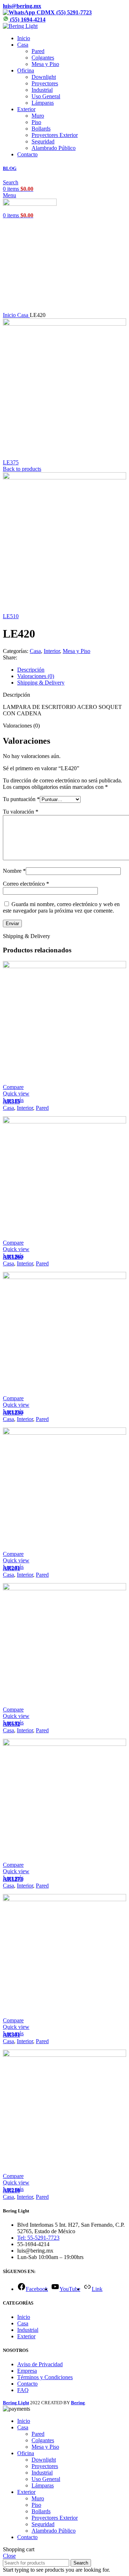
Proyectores (45, 83)
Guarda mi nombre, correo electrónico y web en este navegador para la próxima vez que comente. (61, 907)
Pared (38, 51)
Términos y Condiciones (45, 2377)
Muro (38, 116)
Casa (23, 315)
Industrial (42, 90)
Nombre (14, 871)
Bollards (41, 129)
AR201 (11, 1568)
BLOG (10, 168)
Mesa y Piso (45, 64)
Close (9, 2556)
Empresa (27, 2371)
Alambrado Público (54, 148)
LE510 (11, 616)
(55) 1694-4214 (27, 20)
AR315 (11, 1101)
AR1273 (13, 1879)
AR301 (11, 2035)
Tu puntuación (21, 799)
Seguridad (43, 141)
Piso (36, 122)
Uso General (46, 96)
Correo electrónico (26, 884)
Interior (52, 651)
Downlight (44, 77)
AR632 (11, 1724)
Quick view (16, 1093)
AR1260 (13, 1257)
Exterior (26, 2336)
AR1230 (13, 1413)
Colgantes (43, 58)
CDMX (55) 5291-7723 (63, 12)
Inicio (10, 315)
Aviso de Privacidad (40, 2364)
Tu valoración (21, 812)
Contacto (27, 2384)
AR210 (11, 2190)
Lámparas (43, 103)
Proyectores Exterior (55, 135)
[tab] (72, 670)
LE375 (11, 462)
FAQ (23, 2390)
